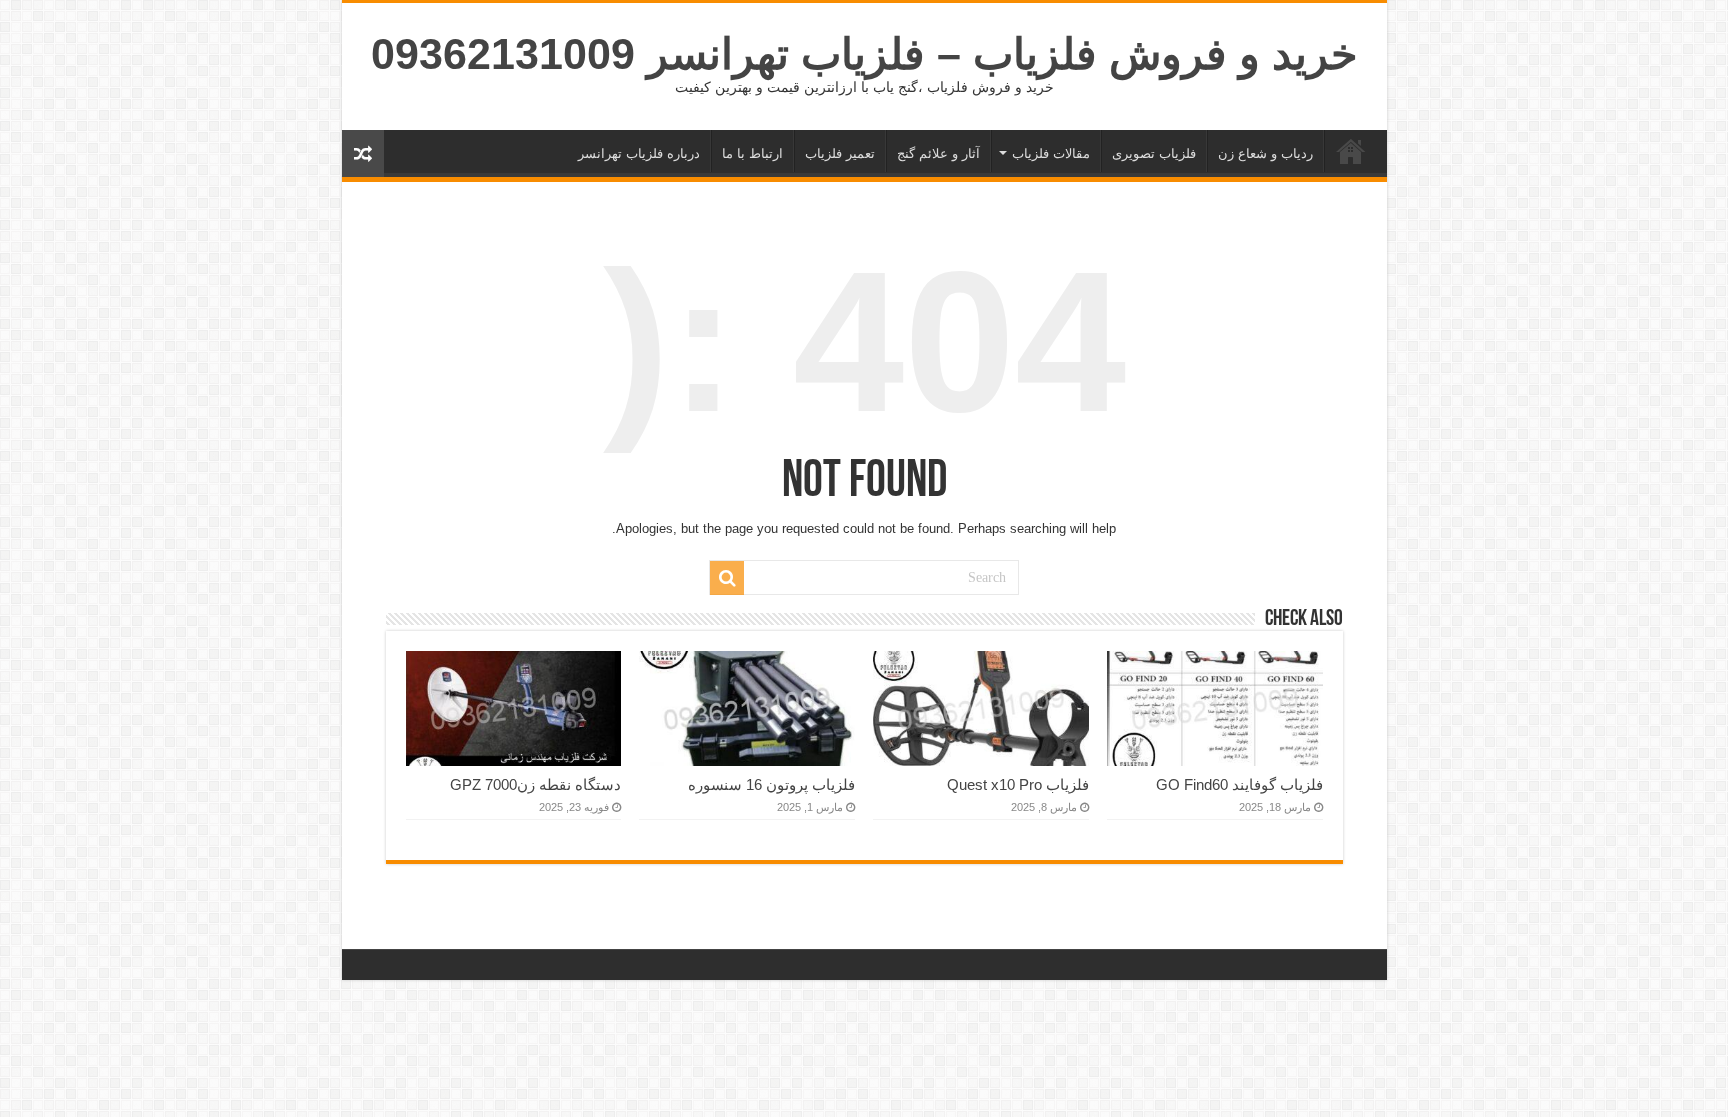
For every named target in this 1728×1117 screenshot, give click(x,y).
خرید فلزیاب (1351, 151)
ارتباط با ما (752, 153)
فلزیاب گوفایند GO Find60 (1239, 784)
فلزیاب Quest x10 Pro (1018, 784)
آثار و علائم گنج (938, 153)
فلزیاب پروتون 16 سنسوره (771, 784)
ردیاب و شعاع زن (1265, 153)
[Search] (727, 578)
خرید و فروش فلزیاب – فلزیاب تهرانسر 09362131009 (864, 54)
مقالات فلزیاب (1051, 153)
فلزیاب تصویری (1154, 153)
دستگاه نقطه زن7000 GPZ (535, 784)
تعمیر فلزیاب (840, 153)
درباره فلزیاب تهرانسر (639, 153)
